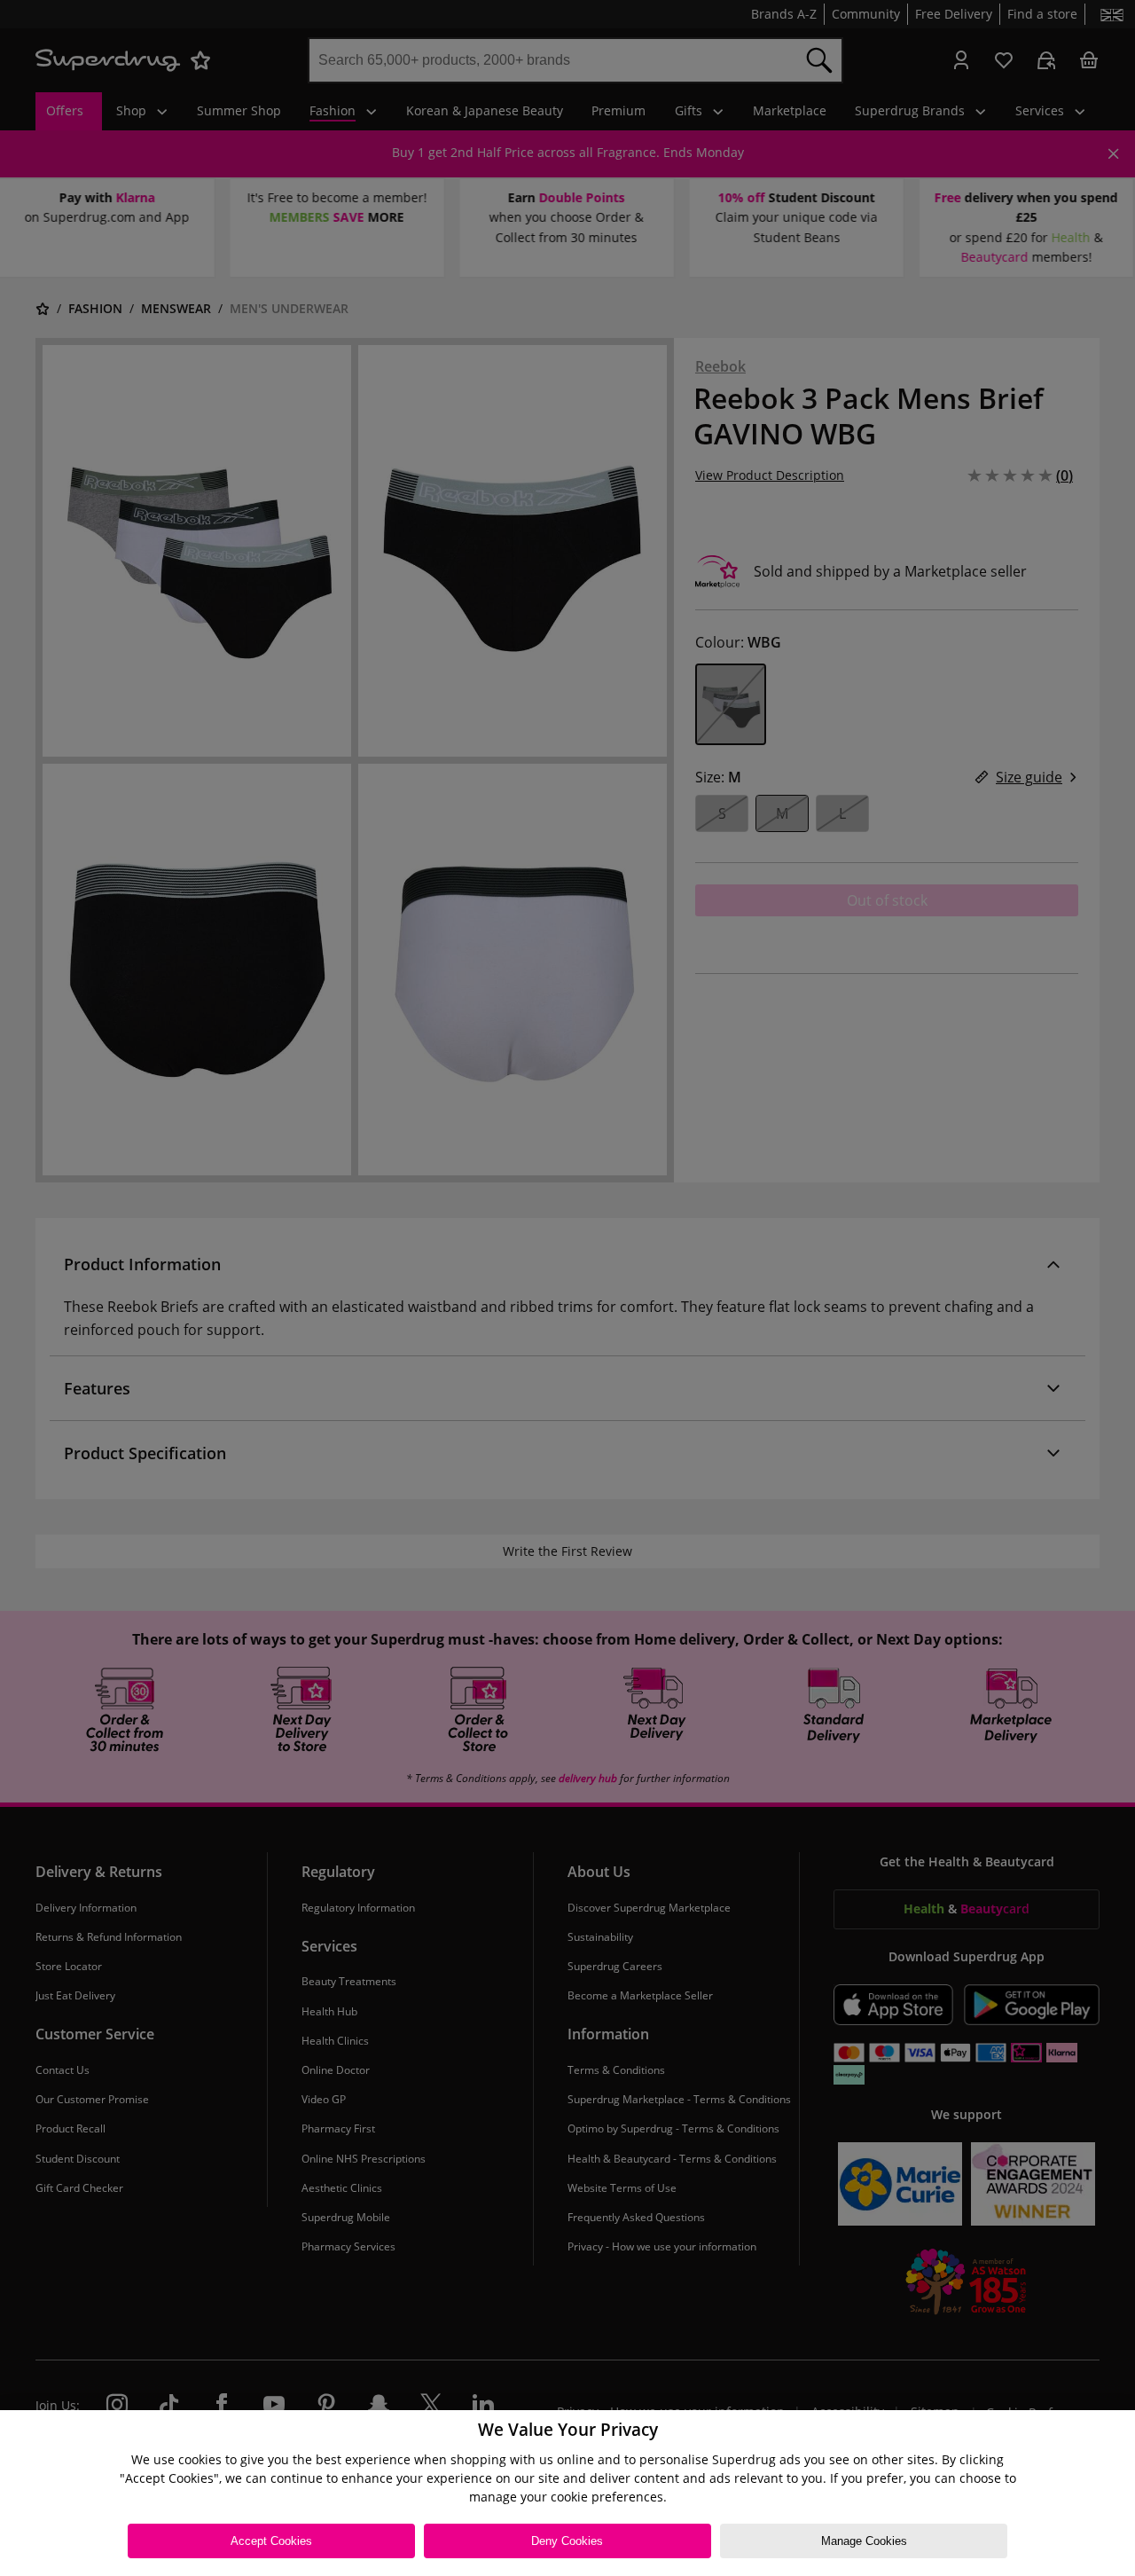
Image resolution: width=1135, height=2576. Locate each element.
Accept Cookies (271, 2541)
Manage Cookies (864, 2541)
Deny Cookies (567, 2541)
